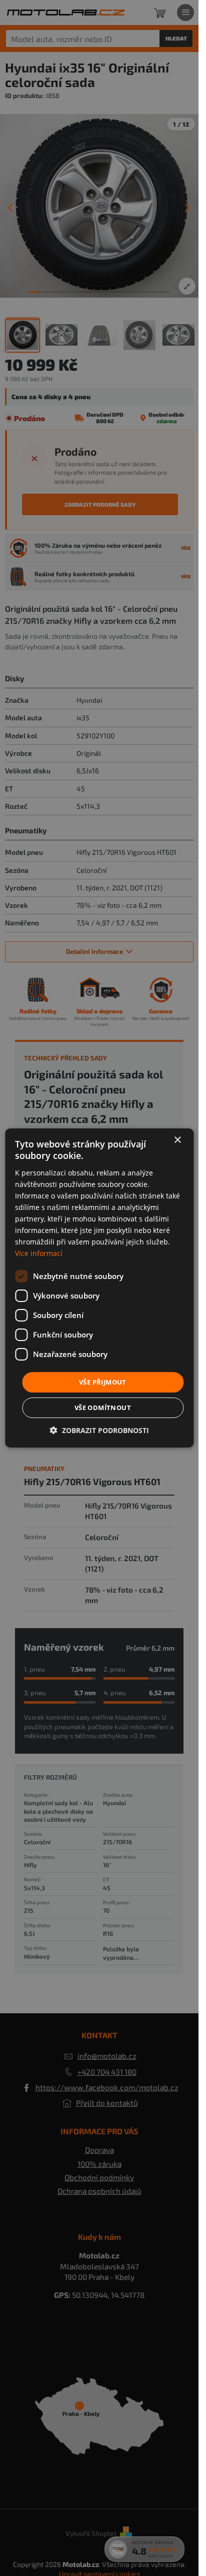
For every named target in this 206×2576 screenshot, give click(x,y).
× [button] (177, 1140)
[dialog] (99, 1288)
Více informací (39, 1253)
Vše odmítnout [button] (103, 1408)
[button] (99, 1430)
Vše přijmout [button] (103, 1382)
